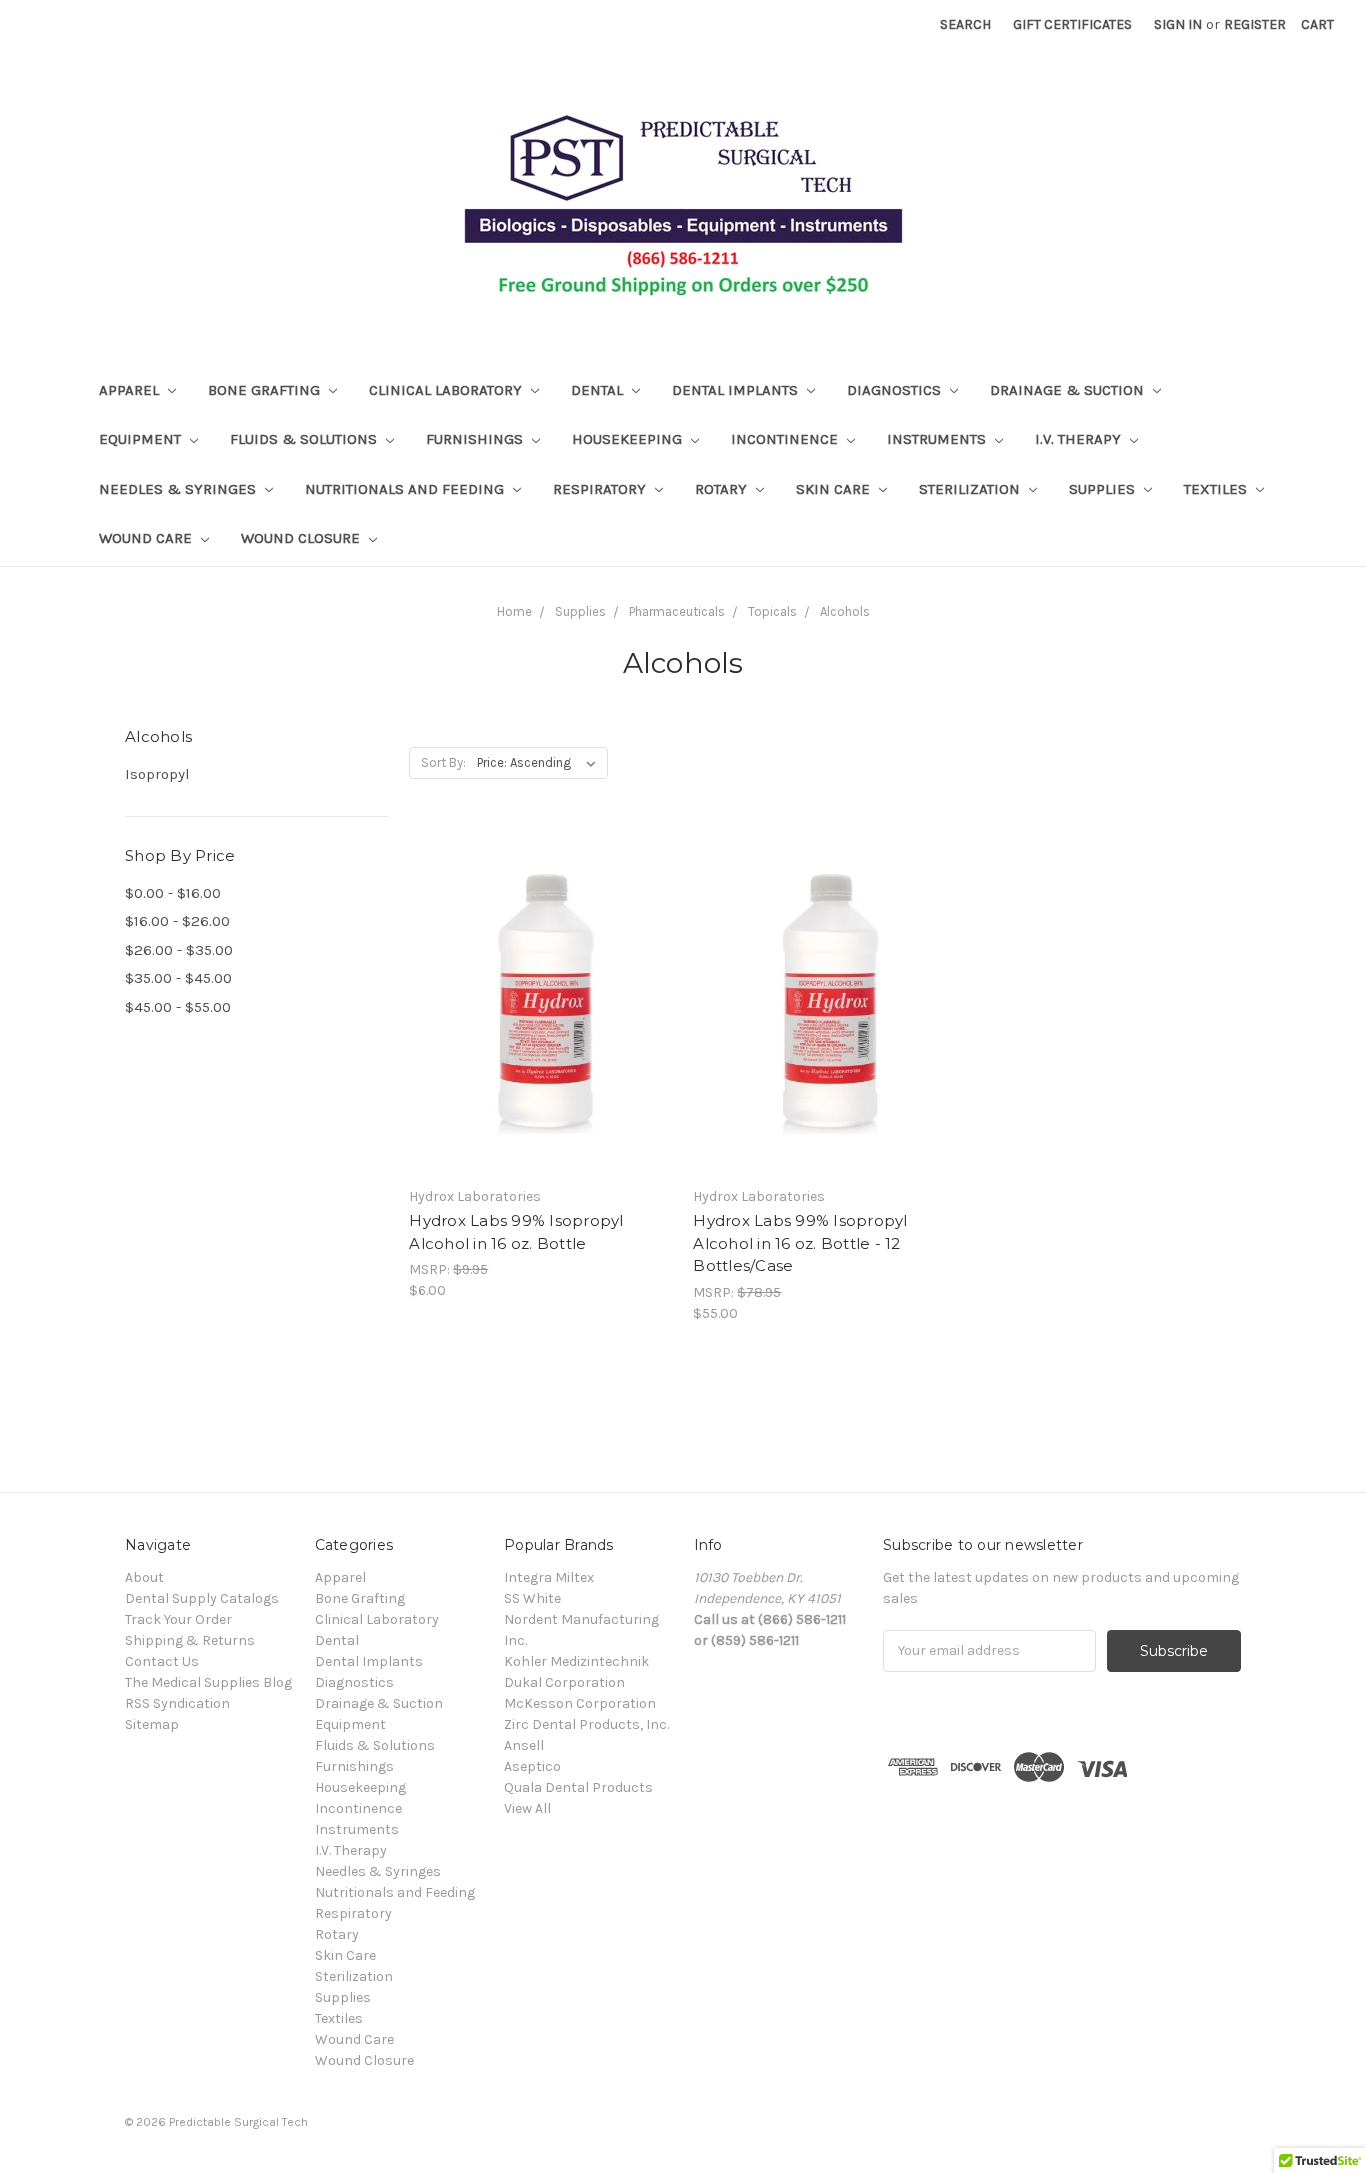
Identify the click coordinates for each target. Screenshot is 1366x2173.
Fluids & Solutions (305, 439)
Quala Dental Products (578, 1787)
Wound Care (147, 538)
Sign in (1178, 24)
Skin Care (835, 489)
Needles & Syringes (179, 489)
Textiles (1217, 489)
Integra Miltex (549, 1577)
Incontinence (786, 439)
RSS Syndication (177, 1703)
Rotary (723, 489)
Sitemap (152, 1724)
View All (527, 1808)
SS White (532, 1598)
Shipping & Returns (190, 1640)
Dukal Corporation (564, 1682)
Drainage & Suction (1069, 390)
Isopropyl (157, 774)
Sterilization (971, 489)
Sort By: (443, 762)
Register (1255, 24)
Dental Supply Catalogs (202, 1598)
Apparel (131, 390)
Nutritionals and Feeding (406, 489)
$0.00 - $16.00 (173, 893)
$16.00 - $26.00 (177, 921)
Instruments (938, 439)
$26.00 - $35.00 (179, 950)
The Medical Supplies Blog (208, 1682)
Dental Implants (737, 390)
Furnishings (476, 439)
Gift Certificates (1072, 24)
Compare (534, 1020)
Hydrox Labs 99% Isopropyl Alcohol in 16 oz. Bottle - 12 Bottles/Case (800, 1243)
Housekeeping (629, 439)
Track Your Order (178, 1619)
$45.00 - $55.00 (178, 1007)
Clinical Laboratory (447, 390)
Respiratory (601, 489)
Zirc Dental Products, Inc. (586, 1724)
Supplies (1104, 489)
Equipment (142, 439)
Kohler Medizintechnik (576, 1661)
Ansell (524, 1745)
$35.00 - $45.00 (178, 978)
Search (965, 24)
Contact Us (162, 1661)
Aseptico (532, 1766)
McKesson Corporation (580, 1703)
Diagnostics (896, 390)
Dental (599, 390)
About (144, 1577)
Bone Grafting (266, 390)
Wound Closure (302, 538)
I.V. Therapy (1080, 439)
